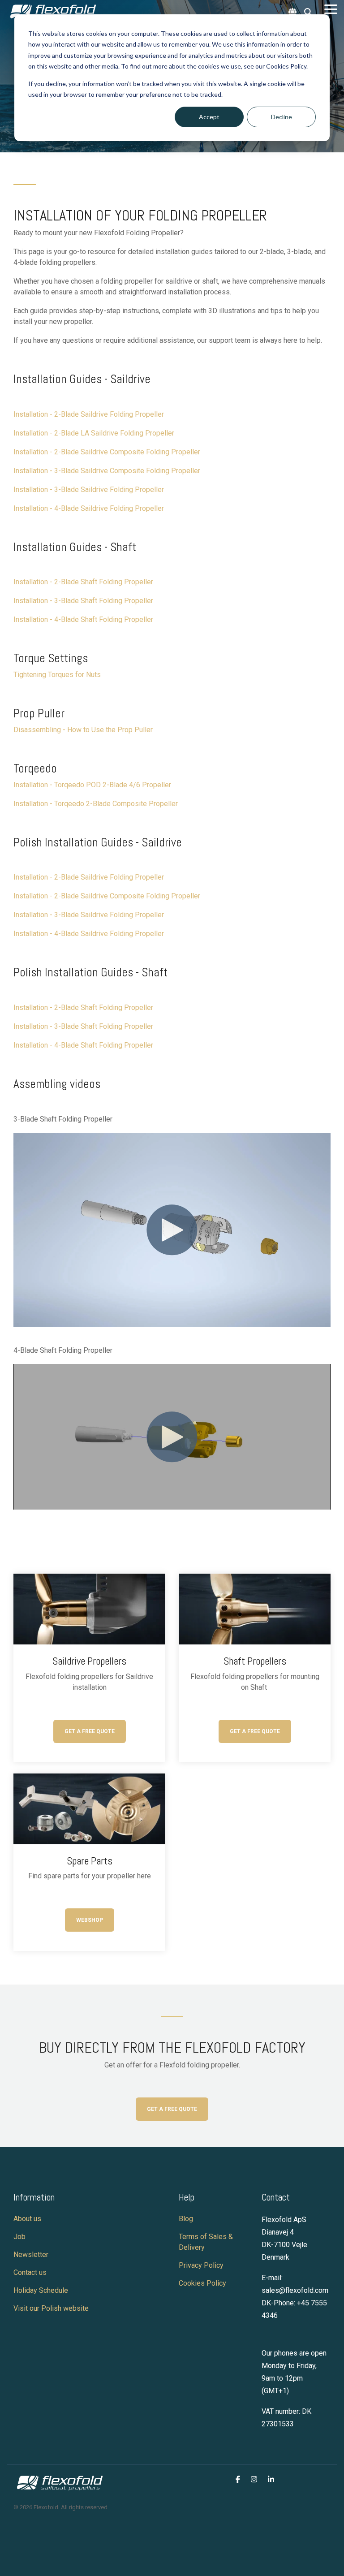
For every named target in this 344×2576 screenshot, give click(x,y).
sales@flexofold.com (295, 2290)
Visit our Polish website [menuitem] (52, 2308)
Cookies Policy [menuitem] (202, 2283)
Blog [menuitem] (186, 2219)
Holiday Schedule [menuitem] (42, 2290)
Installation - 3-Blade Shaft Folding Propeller (83, 1026)
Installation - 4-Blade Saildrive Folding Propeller (89, 508)
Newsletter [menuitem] (31, 2255)
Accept (209, 117)
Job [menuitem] (19, 2237)
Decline (282, 117)
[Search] (308, 12)
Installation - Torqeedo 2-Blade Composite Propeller (96, 804)
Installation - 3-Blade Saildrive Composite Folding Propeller (107, 471)
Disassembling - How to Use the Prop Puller (83, 730)
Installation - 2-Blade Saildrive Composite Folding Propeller (107, 452)
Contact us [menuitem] (30, 2272)
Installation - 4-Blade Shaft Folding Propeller (83, 619)
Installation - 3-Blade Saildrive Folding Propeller (89, 915)
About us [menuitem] (27, 2219)
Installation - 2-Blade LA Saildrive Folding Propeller (94, 433)
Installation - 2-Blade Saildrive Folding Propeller (89, 414)
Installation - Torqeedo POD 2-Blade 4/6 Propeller (92, 785)
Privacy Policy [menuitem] (201, 2265)
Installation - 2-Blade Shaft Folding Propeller (83, 582)
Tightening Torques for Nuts (57, 675)
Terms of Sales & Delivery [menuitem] (207, 2242)
